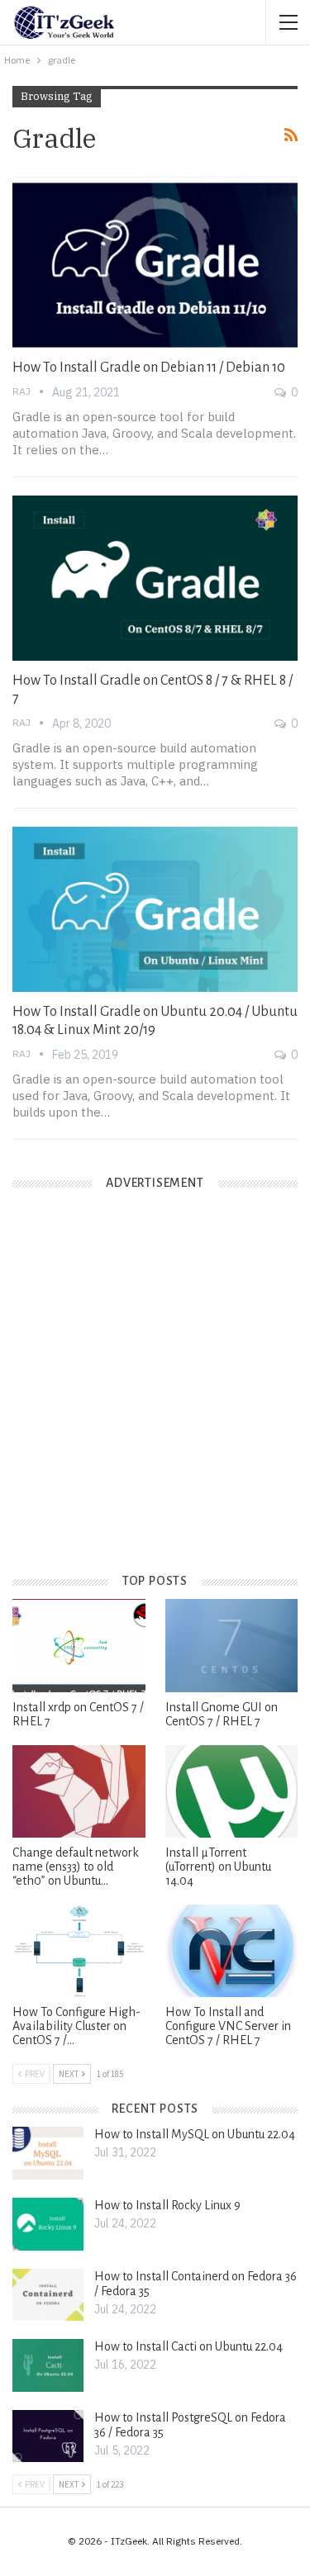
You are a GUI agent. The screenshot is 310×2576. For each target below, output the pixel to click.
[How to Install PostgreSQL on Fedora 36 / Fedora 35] (48, 2436)
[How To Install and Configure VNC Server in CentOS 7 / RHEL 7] (232, 1951)
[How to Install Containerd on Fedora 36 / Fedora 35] (48, 2295)
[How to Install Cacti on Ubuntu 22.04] (48, 2365)
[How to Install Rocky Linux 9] (48, 2224)
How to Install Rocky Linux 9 (167, 2205)
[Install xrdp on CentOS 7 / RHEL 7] (79, 1645)
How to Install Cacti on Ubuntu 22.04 (188, 2346)
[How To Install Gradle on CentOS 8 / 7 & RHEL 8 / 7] (155, 578)
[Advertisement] (155, 1395)
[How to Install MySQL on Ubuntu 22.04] (48, 2153)
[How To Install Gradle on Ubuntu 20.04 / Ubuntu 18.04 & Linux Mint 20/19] (155, 909)
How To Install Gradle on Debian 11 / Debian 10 (149, 368)
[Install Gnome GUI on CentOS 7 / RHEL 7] (232, 1645)
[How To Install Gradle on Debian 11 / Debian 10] (155, 265)
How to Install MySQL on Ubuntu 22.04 (195, 2134)
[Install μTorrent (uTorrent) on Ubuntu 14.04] (232, 1791)
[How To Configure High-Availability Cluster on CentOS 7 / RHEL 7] (79, 1951)
